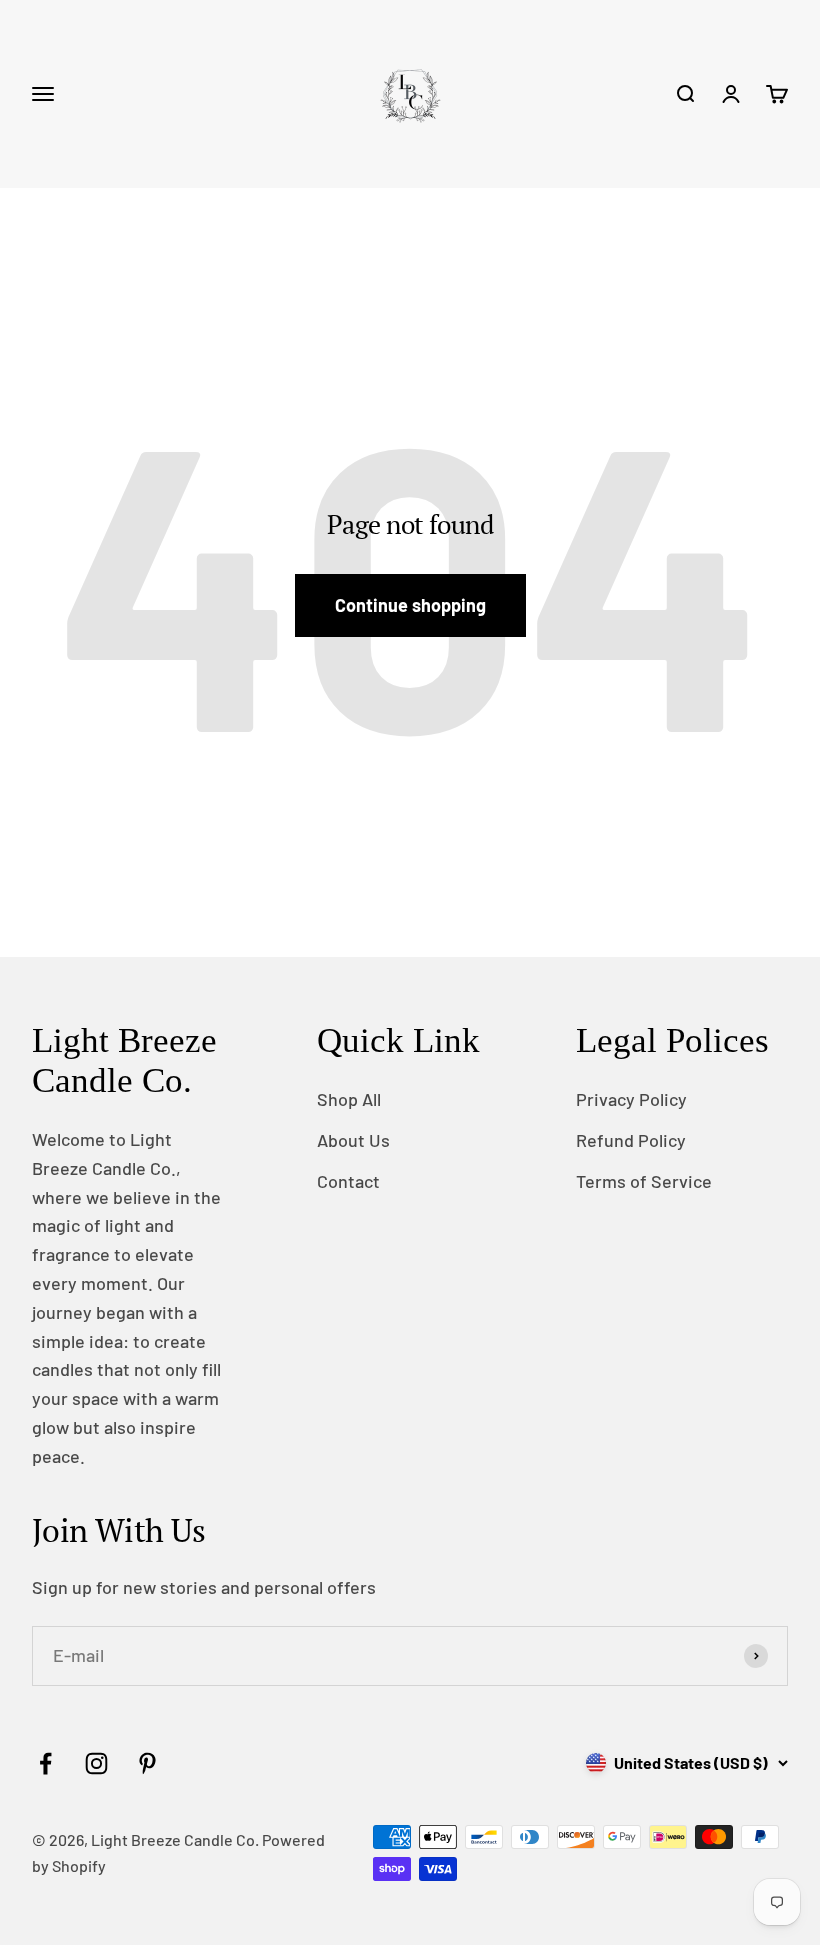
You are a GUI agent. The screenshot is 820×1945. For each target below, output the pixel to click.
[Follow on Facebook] (45, 1763)
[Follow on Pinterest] (147, 1763)
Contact (348, 1181)
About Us (353, 1140)
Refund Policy (631, 1140)
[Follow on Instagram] (96, 1763)
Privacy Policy (631, 1099)
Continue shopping (410, 605)
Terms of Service (644, 1181)
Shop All (349, 1099)
